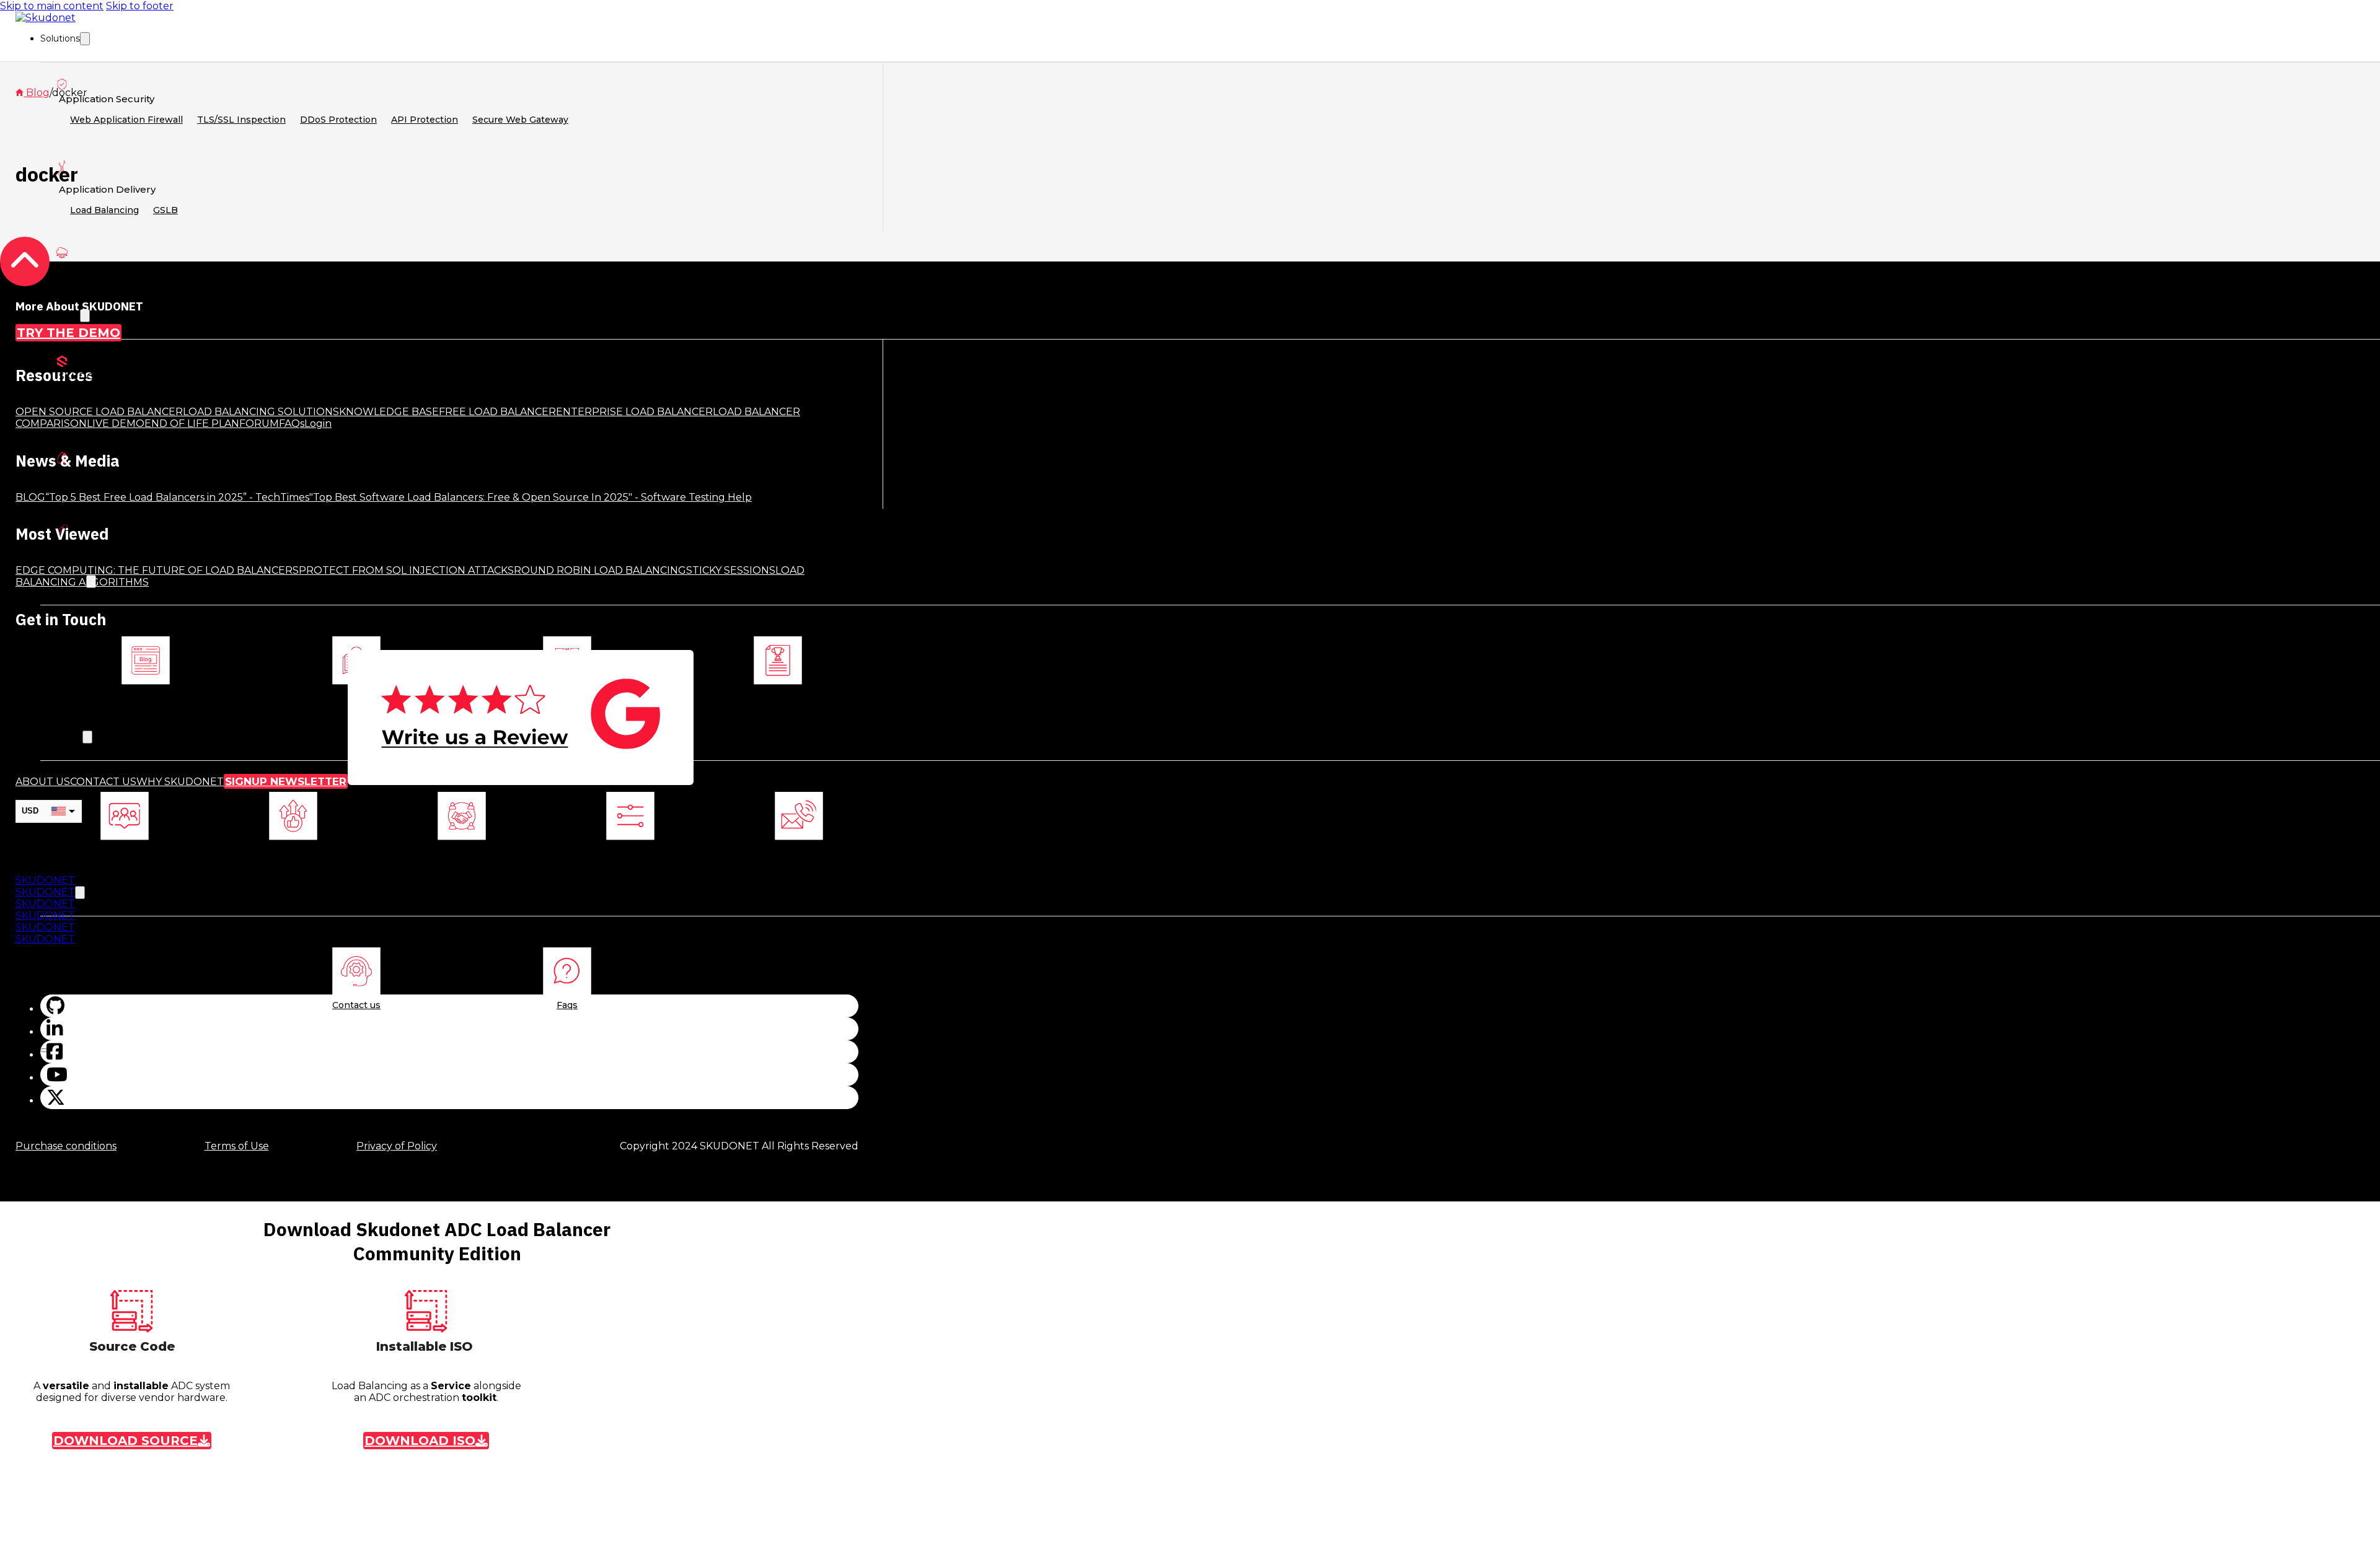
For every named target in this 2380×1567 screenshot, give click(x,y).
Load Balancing (104, 210)
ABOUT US (43, 782)
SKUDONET (45, 880)
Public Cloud (171, 288)
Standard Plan (163, 554)
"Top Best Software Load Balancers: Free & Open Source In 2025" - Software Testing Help (531, 497)
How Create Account (323, 488)
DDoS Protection (338, 120)
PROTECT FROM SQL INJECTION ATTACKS (406, 570)
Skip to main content (52, 6)
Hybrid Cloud (99, 288)
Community (98, 397)
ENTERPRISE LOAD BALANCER (634, 412)
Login (83, 488)
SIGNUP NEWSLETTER (286, 781)
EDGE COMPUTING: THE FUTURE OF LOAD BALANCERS (157, 570)
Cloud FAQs (236, 488)
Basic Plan (94, 554)
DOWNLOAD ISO (420, 1441)
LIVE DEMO (116, 424)
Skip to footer (140, 6)
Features (176, 488)
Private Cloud (243, 288)
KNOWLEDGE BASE (389, 412)
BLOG (30, 497)
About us (125, 849)
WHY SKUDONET (180, 782)
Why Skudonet (293, 849)
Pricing (126, 488)
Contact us (799, 849)
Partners (462, 849)
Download (170, 397)
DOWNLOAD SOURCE (126, 1441)
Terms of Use (237, 1146)
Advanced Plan (242, 554)
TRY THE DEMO (68, 333)
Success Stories (778, 694)
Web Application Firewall (126, 120)
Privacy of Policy (397, 1146)
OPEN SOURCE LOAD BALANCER (99, 412)
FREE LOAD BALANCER (497, 412)
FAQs (292, 424)
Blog (146, 694)
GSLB (165, 210)
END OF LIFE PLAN (192, 424)
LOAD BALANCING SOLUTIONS (261, 412)
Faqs (567, 1005)
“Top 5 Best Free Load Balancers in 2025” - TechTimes (177, 497)
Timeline (630, 849)
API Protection (425, 120)
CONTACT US (103, 782)
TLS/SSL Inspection (241, 120)
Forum (230, 397)
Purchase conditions (66, 1146)
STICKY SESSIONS (731, 570)
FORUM (259, 424)
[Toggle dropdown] (85, 39)
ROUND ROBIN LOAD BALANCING (600, 570)
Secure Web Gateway (520, 120)
